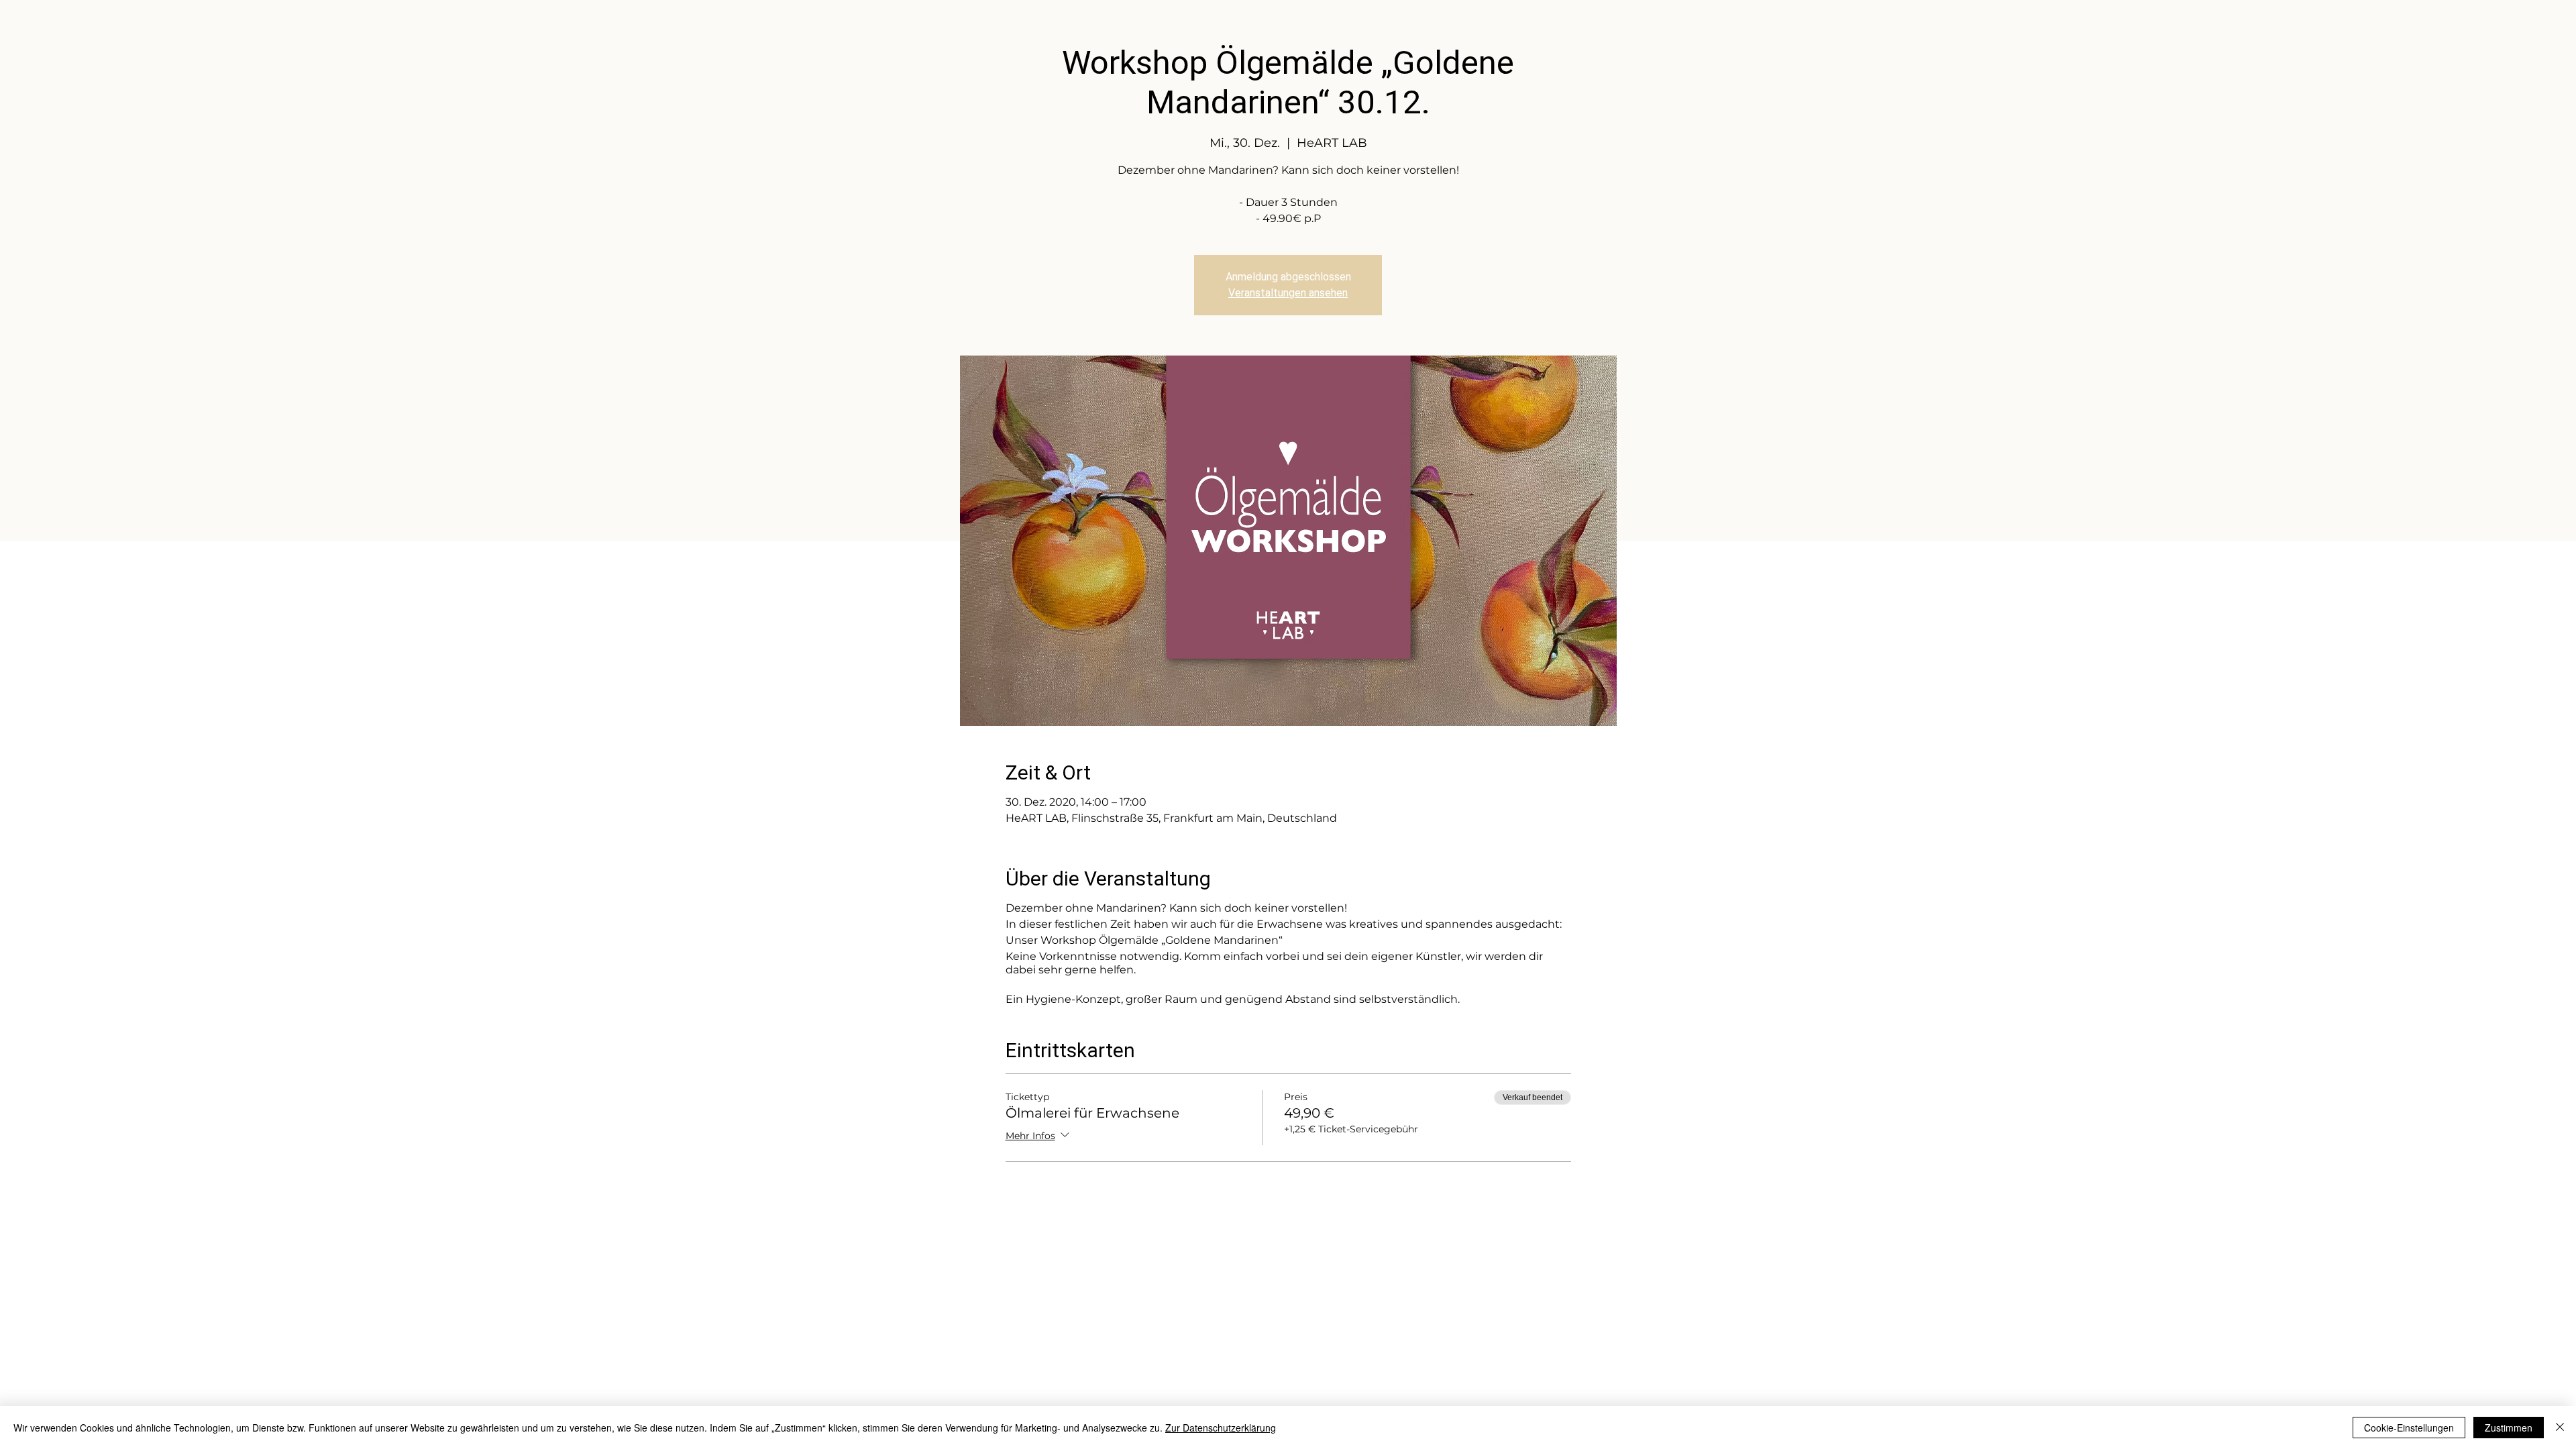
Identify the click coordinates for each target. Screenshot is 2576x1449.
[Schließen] (2560, 1428)
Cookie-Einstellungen (2409, 1428)
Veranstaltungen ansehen (1288, 293)
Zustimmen (2509, 1428)
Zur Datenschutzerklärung (1221, 1428)
